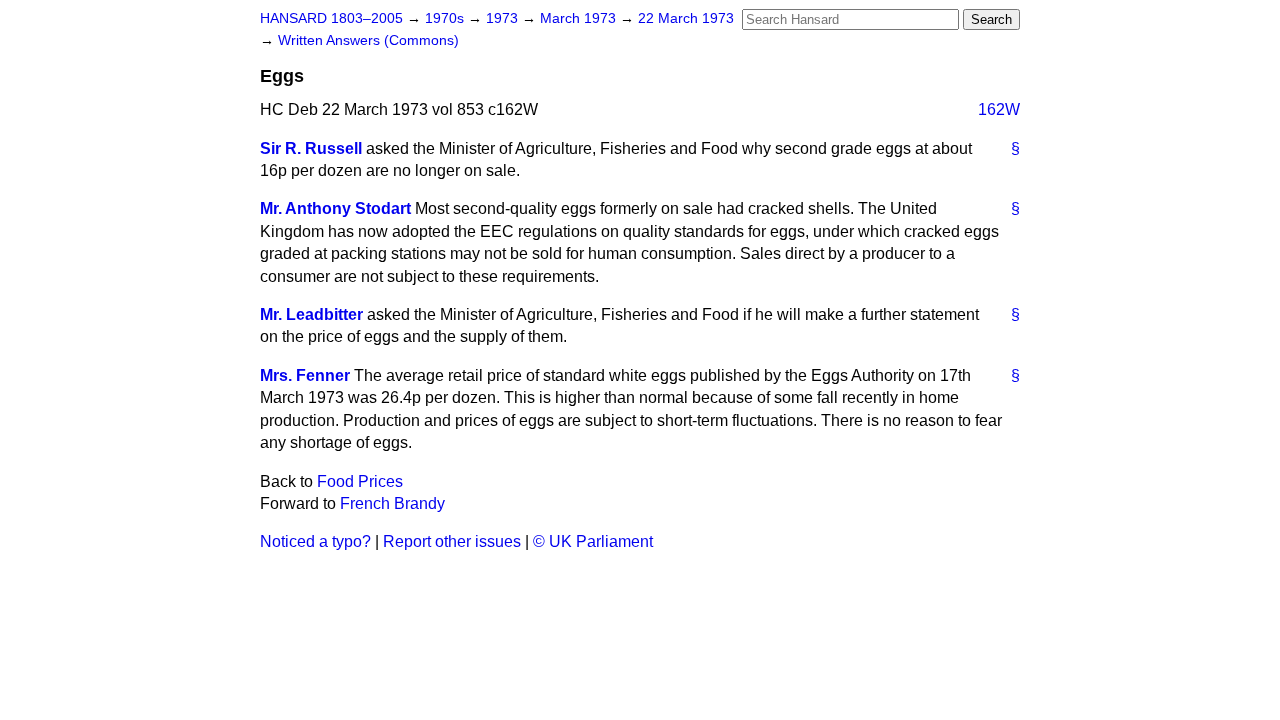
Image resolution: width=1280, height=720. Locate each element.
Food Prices (360, 481)
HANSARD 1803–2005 (331, 18)
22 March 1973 (686, 18)
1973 (504, 18)
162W (999, 109)
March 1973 (580, 18)
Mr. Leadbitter (311, 314)
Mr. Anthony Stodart (335, 208)
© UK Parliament (593, 541)
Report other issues (452, 541)
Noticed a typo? (315, 541)
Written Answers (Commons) (368, 40)
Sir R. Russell (311, 148)
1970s (446, 18)
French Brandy (392, 503)
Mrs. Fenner (305, 375)
